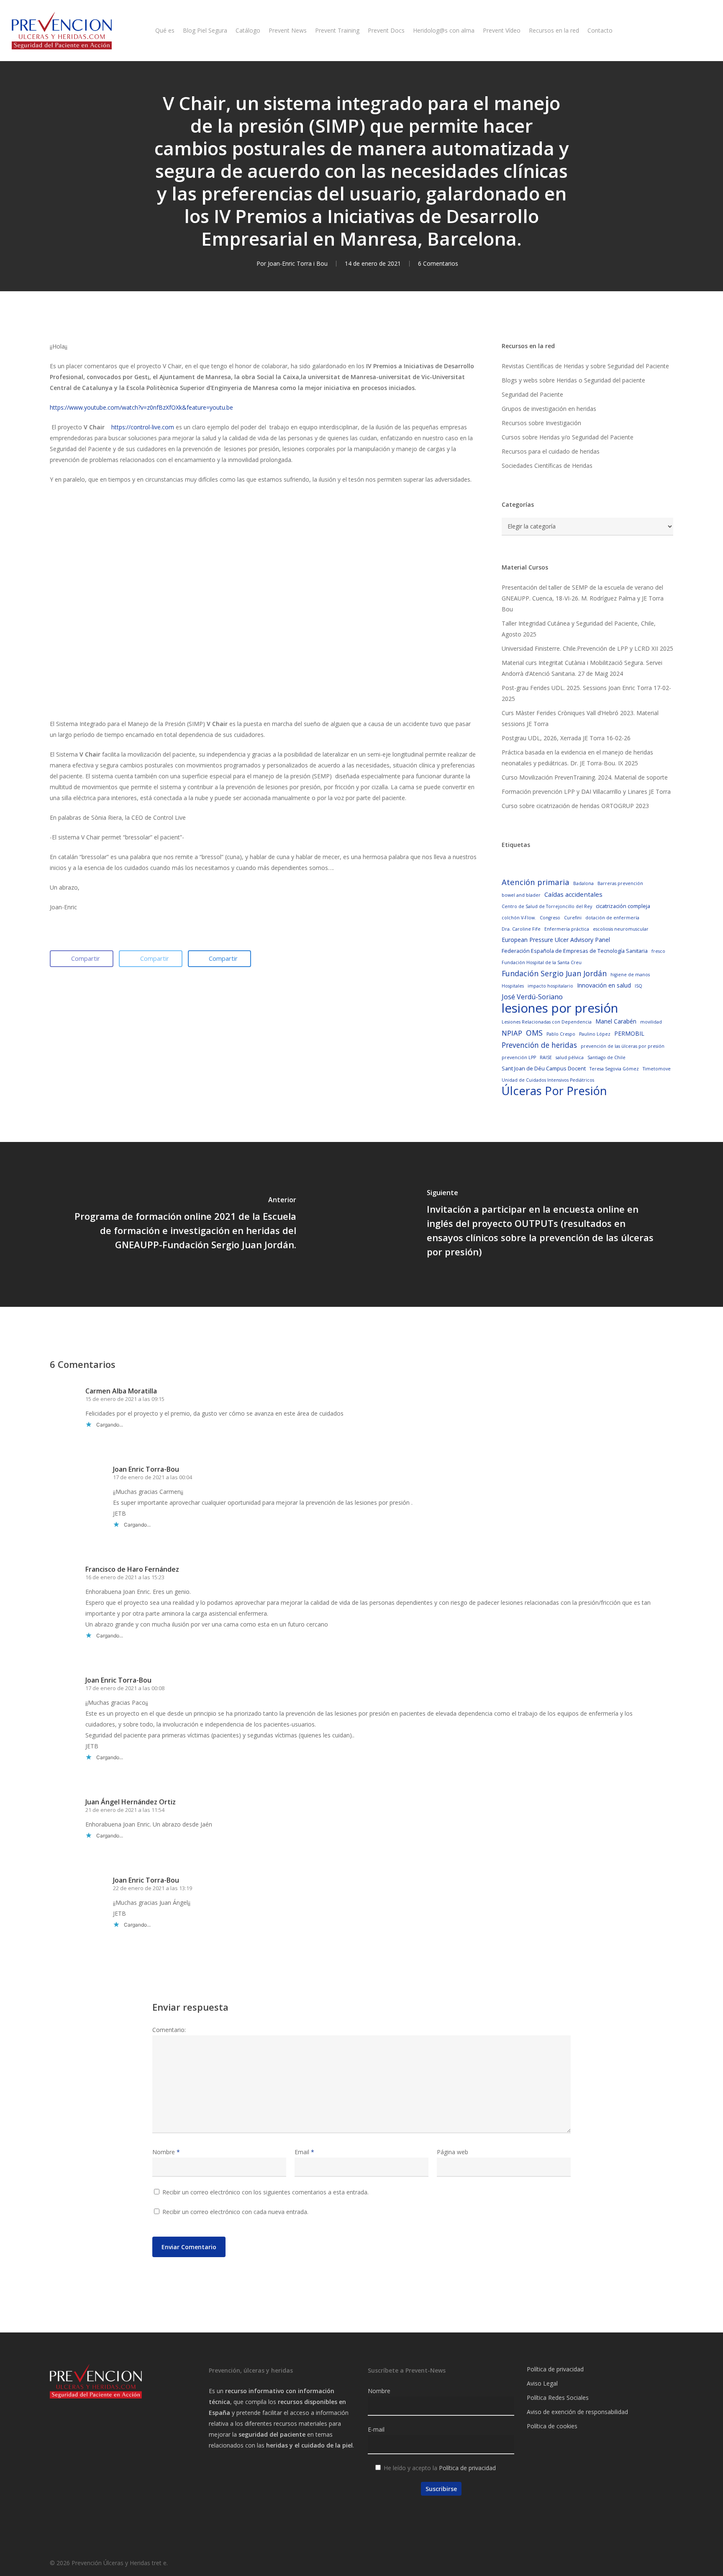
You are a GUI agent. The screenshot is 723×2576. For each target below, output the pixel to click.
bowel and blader (521, 895)
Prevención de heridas (539, 1045)
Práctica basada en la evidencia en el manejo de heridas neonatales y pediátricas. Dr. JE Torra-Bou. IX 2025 (577, 758)
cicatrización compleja (623, 906)
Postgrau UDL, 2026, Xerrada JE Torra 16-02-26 (566, 738)
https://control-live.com (143, 427)
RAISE (546, 1057)
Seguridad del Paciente (532, 394)
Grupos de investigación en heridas (549, 409)
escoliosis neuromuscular (621, 929)
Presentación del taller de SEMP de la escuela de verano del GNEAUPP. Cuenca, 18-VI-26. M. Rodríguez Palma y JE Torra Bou (583, 598)
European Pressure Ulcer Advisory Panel (556, 940)
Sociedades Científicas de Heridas (547, 466)
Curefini (573, 918)
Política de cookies (552, 2426)
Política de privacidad (467, 2468)
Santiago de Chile (606, 1057)
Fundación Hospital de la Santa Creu (542, 962)
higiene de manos (630, 975)
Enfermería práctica (567, 929)
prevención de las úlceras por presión (623, 1046)
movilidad (651, 1022)
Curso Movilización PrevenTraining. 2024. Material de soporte (585, 777)
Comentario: (169, 2030)
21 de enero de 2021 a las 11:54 (125, 1810)
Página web (453, 2152)
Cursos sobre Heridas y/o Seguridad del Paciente (568, 437)
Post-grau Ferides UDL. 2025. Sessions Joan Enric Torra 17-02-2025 (586, 693)
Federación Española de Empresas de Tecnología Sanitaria (575, 951)
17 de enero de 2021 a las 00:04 (153, 1477)
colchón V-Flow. (519, 918)
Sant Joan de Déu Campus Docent (544, 1068)
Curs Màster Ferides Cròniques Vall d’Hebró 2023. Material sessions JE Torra (580, 718)
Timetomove (657, 1069)
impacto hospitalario (550, 986)
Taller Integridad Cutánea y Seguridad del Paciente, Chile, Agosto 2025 (579, 629)
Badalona (583, 883)
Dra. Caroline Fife (521, 929)
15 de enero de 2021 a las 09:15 (125, 1399)
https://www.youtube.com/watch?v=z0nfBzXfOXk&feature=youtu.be (141, 407)
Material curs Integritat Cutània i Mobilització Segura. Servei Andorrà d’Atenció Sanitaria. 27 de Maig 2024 (582, 668)
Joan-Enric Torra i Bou (298, 263)
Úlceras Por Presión (554, 1091)
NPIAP (512, 1033)
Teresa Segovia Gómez (614, 1069)
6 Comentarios (438, 263)
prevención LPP (519, 1057)
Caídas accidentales (573, 894)
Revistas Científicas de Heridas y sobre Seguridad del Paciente (585, 366)
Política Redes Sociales (558, 2398)
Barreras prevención (620, 883)
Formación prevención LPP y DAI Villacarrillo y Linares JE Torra (586, 792)
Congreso (550, 918)
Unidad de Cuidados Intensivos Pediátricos (548, 1080)
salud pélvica (570, 1057)
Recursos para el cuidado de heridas (551, 451)
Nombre (166, 2152)
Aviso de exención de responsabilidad (577, 2412)
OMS (534, 1033)
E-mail (376, 2429)
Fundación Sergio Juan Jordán (554, 973)
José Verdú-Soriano (532, 997)
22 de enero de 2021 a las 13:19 (153, 1888)
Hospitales (513, 986)
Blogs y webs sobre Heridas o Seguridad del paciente (573, 380)
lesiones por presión (560, 1008)
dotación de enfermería (612, 918)
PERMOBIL (629, 1033)
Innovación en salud (604, 985)
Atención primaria (536, 882)
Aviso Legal (542, 2383)
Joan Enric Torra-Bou (146, 1469)
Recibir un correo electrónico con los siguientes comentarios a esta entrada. (265, 2192)
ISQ (638, 986)
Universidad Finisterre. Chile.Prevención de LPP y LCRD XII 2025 (587, 648)
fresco (658, 951)
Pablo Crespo (561, 1034)
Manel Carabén (616, 1021)
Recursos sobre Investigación (541, 423)
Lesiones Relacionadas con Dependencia (547, 1022)
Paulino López (595, 1034)
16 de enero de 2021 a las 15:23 (125, 1577)
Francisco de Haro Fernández (132, 1569)
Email (304, 2152)
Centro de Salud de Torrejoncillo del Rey (547, 906)
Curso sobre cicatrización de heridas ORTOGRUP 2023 (575, 806)
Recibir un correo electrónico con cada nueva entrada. (235, 2212)
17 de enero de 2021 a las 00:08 (125, 1688)
